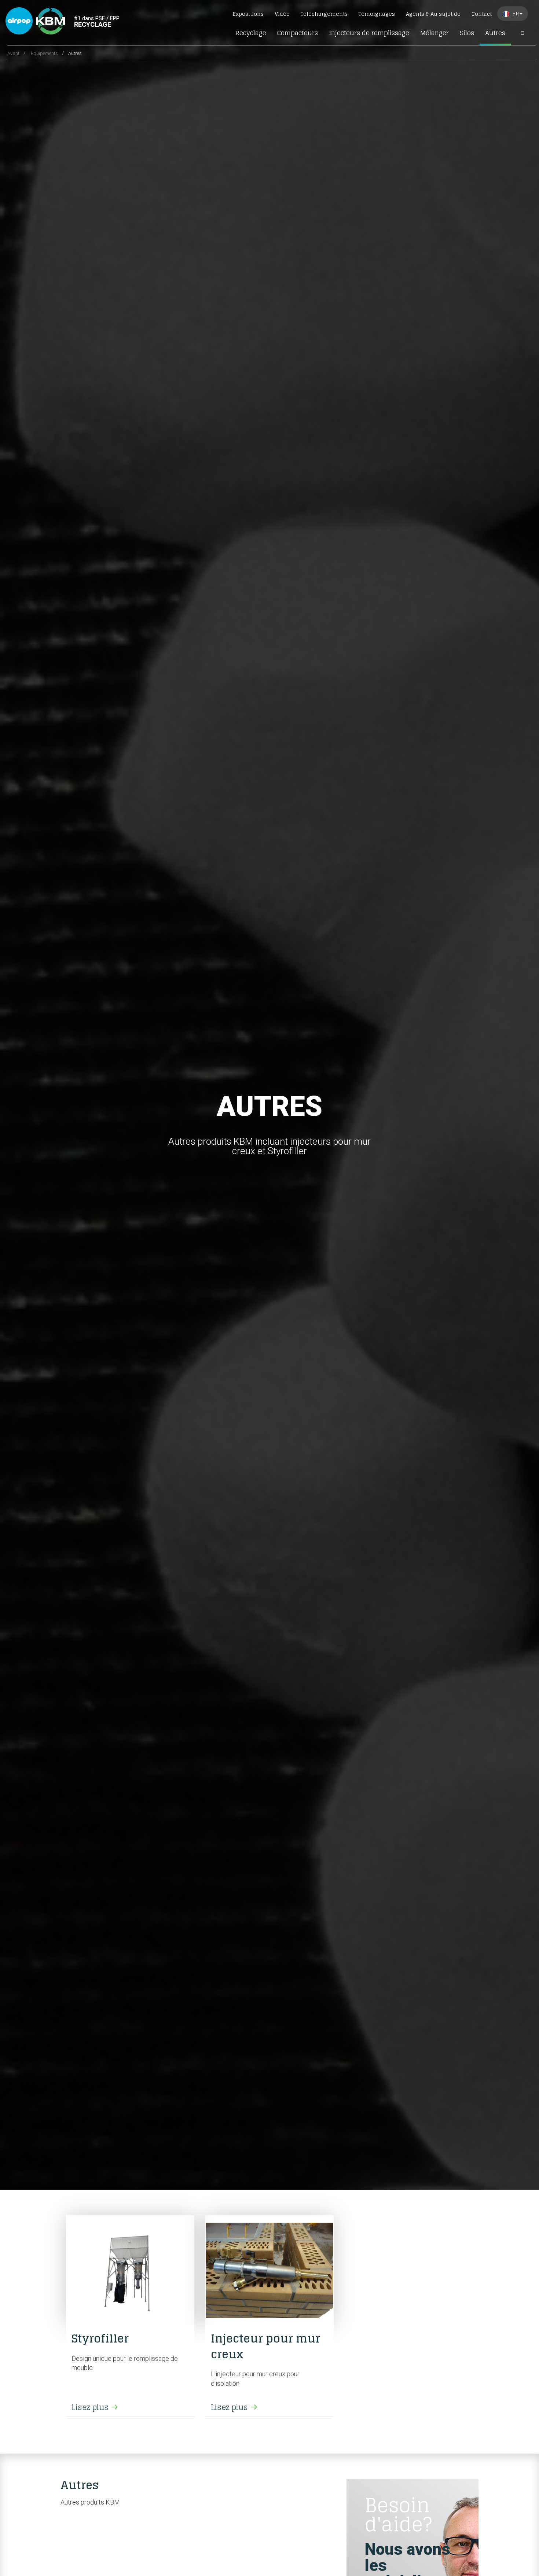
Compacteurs (298, 33)
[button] (513, 14)
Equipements (44, 53)
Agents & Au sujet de (433, 14)
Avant (13, 53)
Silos (467, 33)
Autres (495, 33)
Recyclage (251, 33)
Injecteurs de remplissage (369, 33)
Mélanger (434, 33)
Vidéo (282, 14)
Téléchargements (324, 14)
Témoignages (377, 14)
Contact (482, 14)
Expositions (248, 14)
